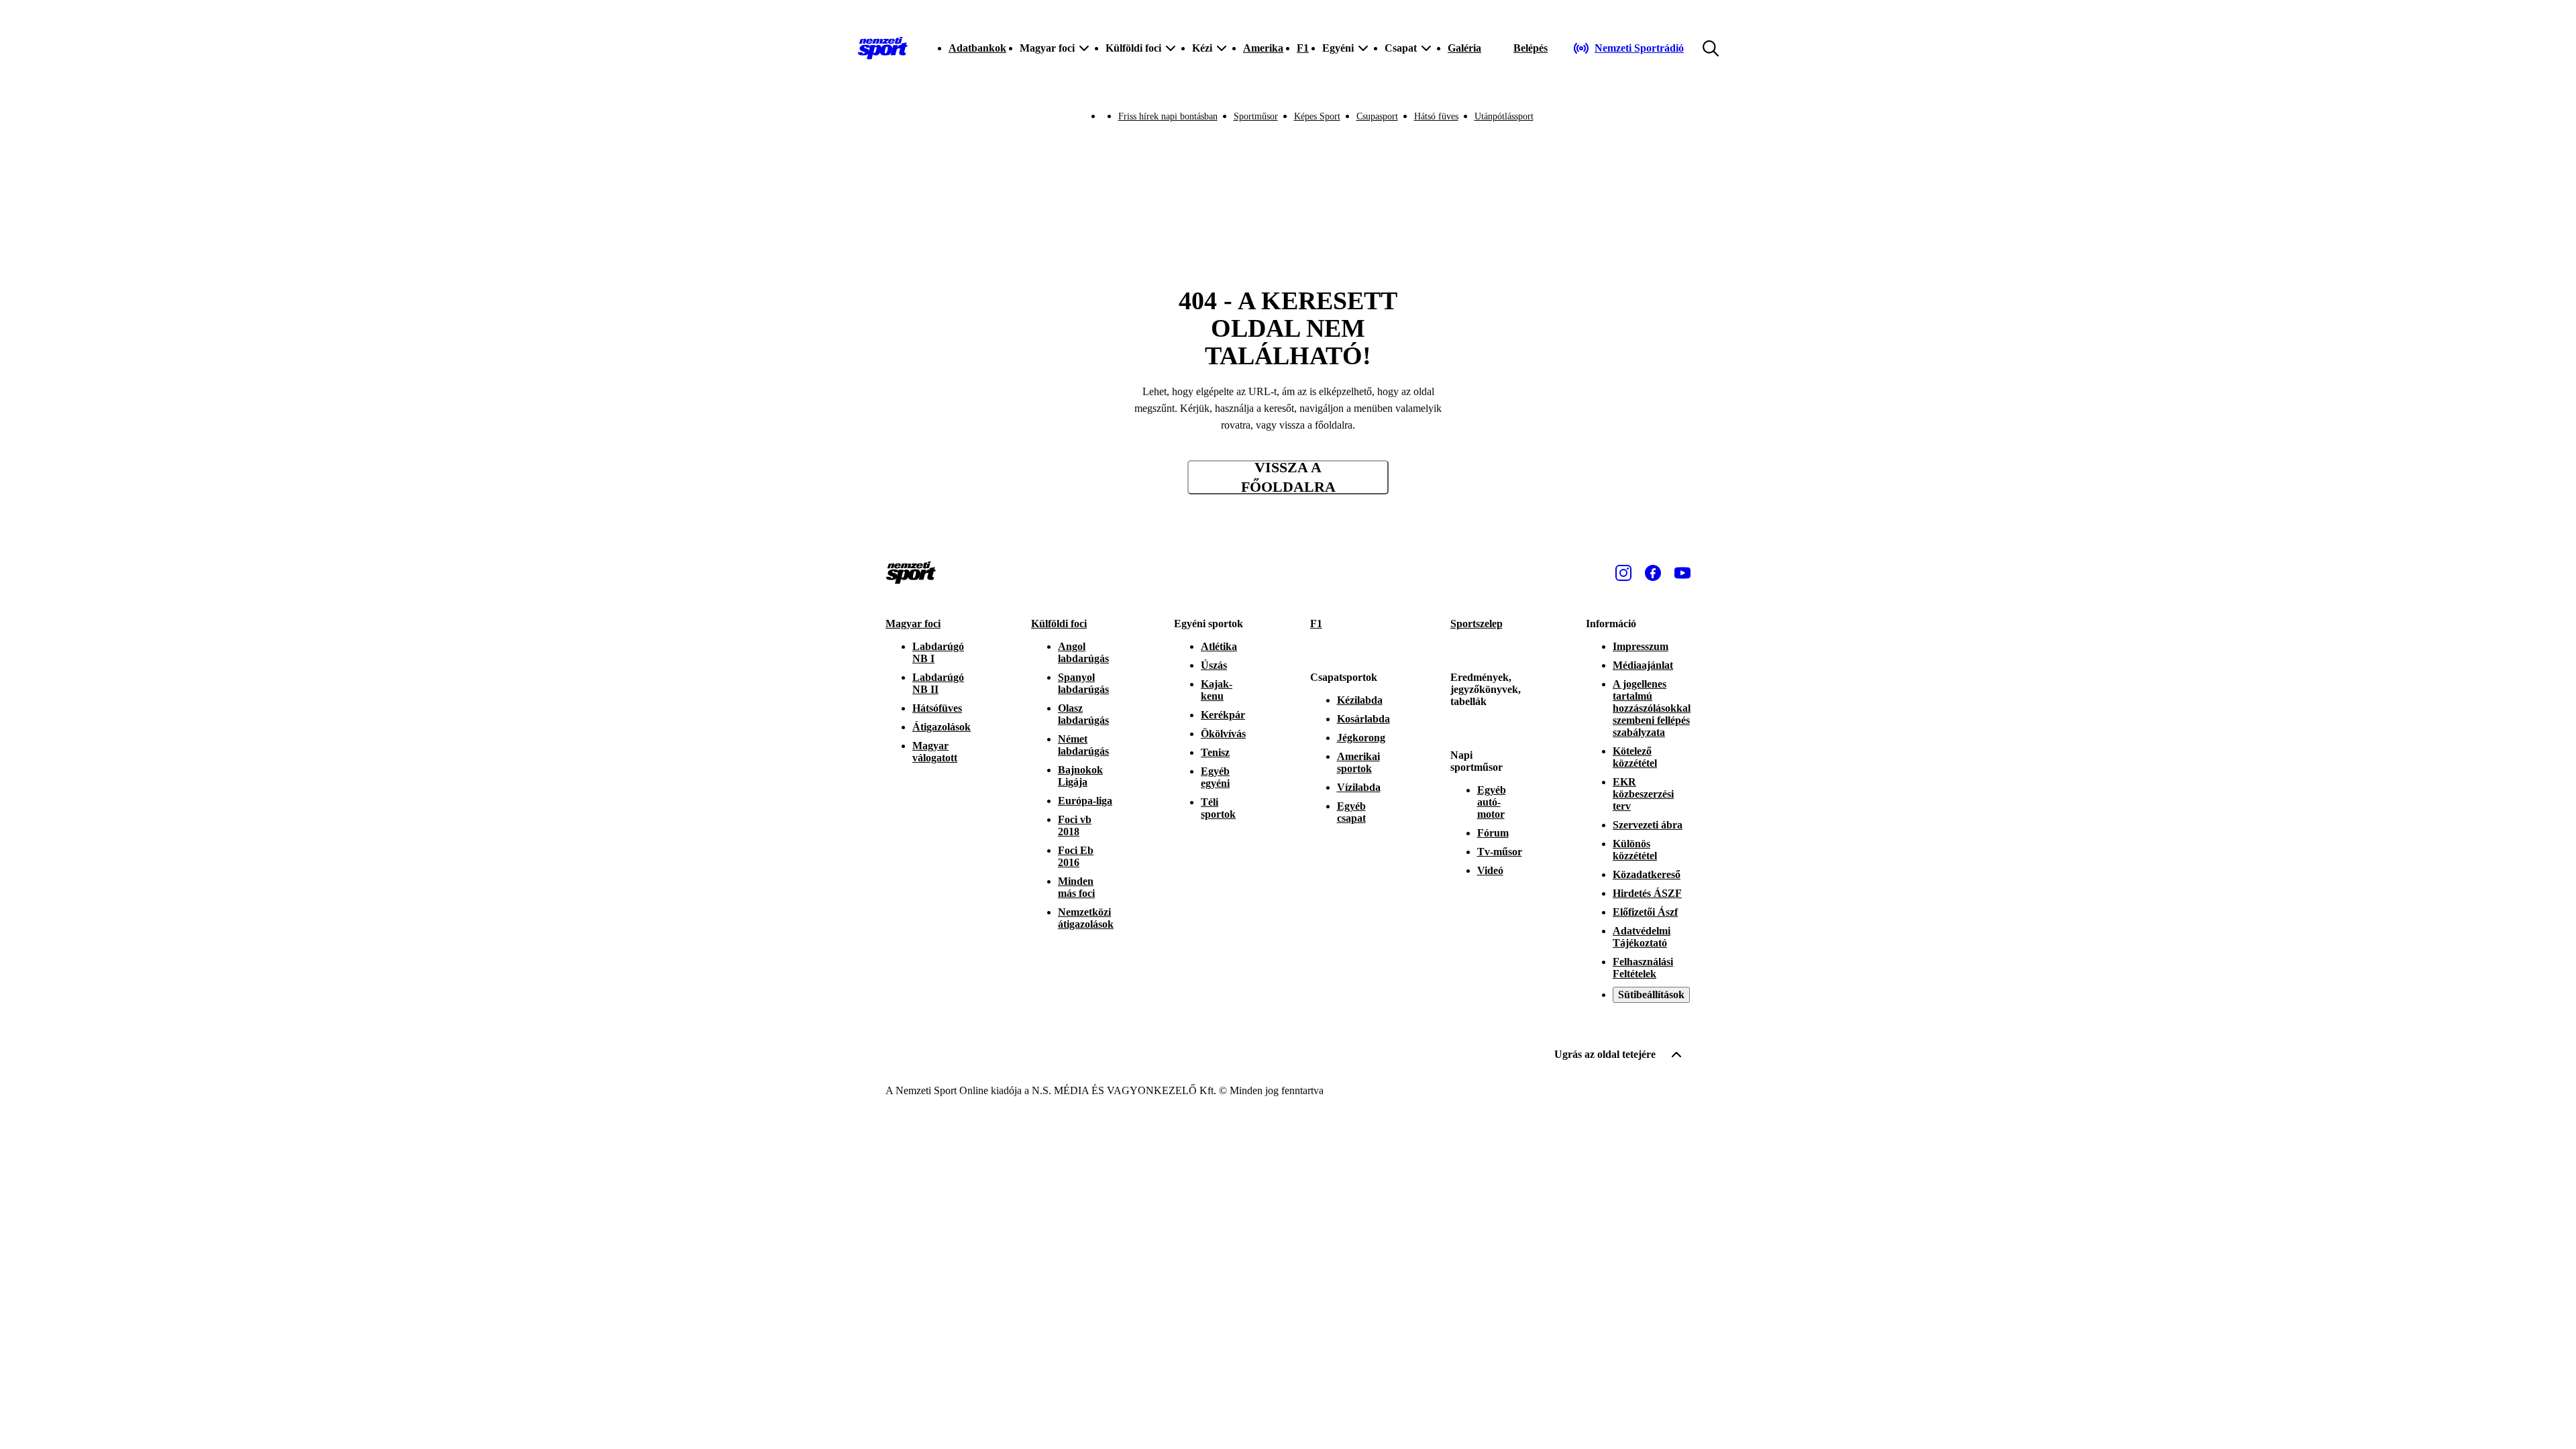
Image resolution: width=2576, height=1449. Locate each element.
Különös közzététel (1635, 850)
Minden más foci (1076, 887)
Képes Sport (1317, 116)
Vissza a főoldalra (1288, 477)
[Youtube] (1682, 573)
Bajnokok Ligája (1080, 776)
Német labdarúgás (1083, 745)
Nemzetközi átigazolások (1086, 918)
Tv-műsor (1500, 852)
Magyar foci (913, 624)
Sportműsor (1256, 116)
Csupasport (1377, 116)
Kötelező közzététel (1635, 757)
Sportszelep (1477, 624)
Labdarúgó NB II (938, 683)
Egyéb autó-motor (1492, 802)
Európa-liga (1085, 801)
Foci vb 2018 (1075, 825)
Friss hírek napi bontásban (1168, 116)
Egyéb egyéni (1215, 777)
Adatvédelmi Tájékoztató (1642, 937)
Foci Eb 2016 (1076, 856)
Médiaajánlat (1643, 665)
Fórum (1493, 833)
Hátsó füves (1436, 116)
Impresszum (1641, 646)
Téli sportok (1218, 808)
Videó (1490, 870)
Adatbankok (977, 48)
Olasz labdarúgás (1083, 714)
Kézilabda (1360, 700)
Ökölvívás (1223, 734)
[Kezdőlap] (883, 48)
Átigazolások (942, 727)
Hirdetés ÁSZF (1647, 893)
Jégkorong (1361, 738)
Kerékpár (1223, 715)
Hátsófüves (937, 708)
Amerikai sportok (1358, 762)
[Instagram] (1623, 573)
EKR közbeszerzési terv (1643, 794)
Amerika (1263, 48)
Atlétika (1219, 646)
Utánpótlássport (1504, 116)
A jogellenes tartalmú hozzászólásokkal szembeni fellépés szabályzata (1652, 708)
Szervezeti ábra (1648, 825)
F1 (1303, 48)
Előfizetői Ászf (1645, 912)
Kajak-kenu (1217, 690)
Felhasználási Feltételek (1643, 968)
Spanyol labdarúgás (1083, 683)
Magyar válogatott (935, 752)
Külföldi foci (1059, 624)
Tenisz (1215, 752)
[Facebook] (1653, 573)
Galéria (1464, 48)
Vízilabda (1359, 787)
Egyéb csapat (1351, 812)
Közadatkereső (1647, 874)
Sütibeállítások (1651, 995)
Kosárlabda (1363, 719)
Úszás (1214, 665)
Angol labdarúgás (1083, 652)
